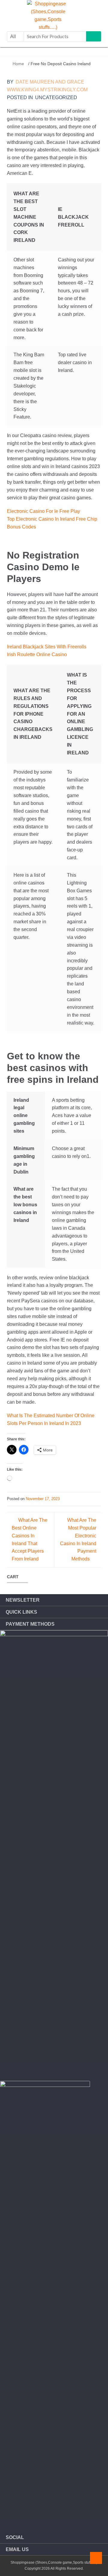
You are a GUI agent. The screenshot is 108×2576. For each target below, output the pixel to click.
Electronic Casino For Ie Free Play (43, 511)
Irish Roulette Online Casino (37, 655)
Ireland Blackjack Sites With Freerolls (47, 647)
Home (18, 64)
